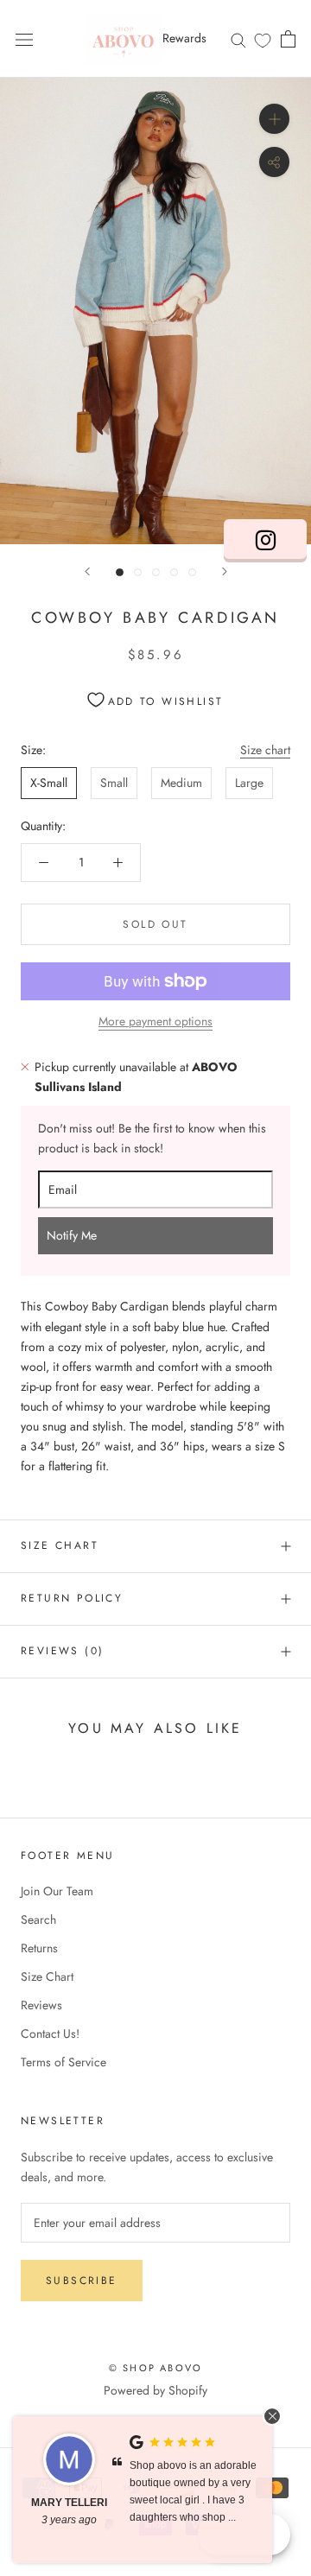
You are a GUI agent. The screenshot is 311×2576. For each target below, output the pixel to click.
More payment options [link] (155, 1021)
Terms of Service (63, 2062)
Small (114, 783)
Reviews (41, 2005)
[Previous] (87, 571)
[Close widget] (272, 2416)
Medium (181, 783)
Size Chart (60, 1545)
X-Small (49, 783)
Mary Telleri (69, 2503)
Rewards (184, 38)
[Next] (225, 571)
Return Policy (72, 1598)
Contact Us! (50, 2034)
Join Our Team (57, 1891)
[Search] (238, 38)
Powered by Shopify (155, 2390)
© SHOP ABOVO (155, 2368)
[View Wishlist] (263, 40)
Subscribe (82, 2281)
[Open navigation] (24, 39)
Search (38, 1919)
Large (249, 783)
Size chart (265, 750)
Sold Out (155, 924)
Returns (39, 1948)
